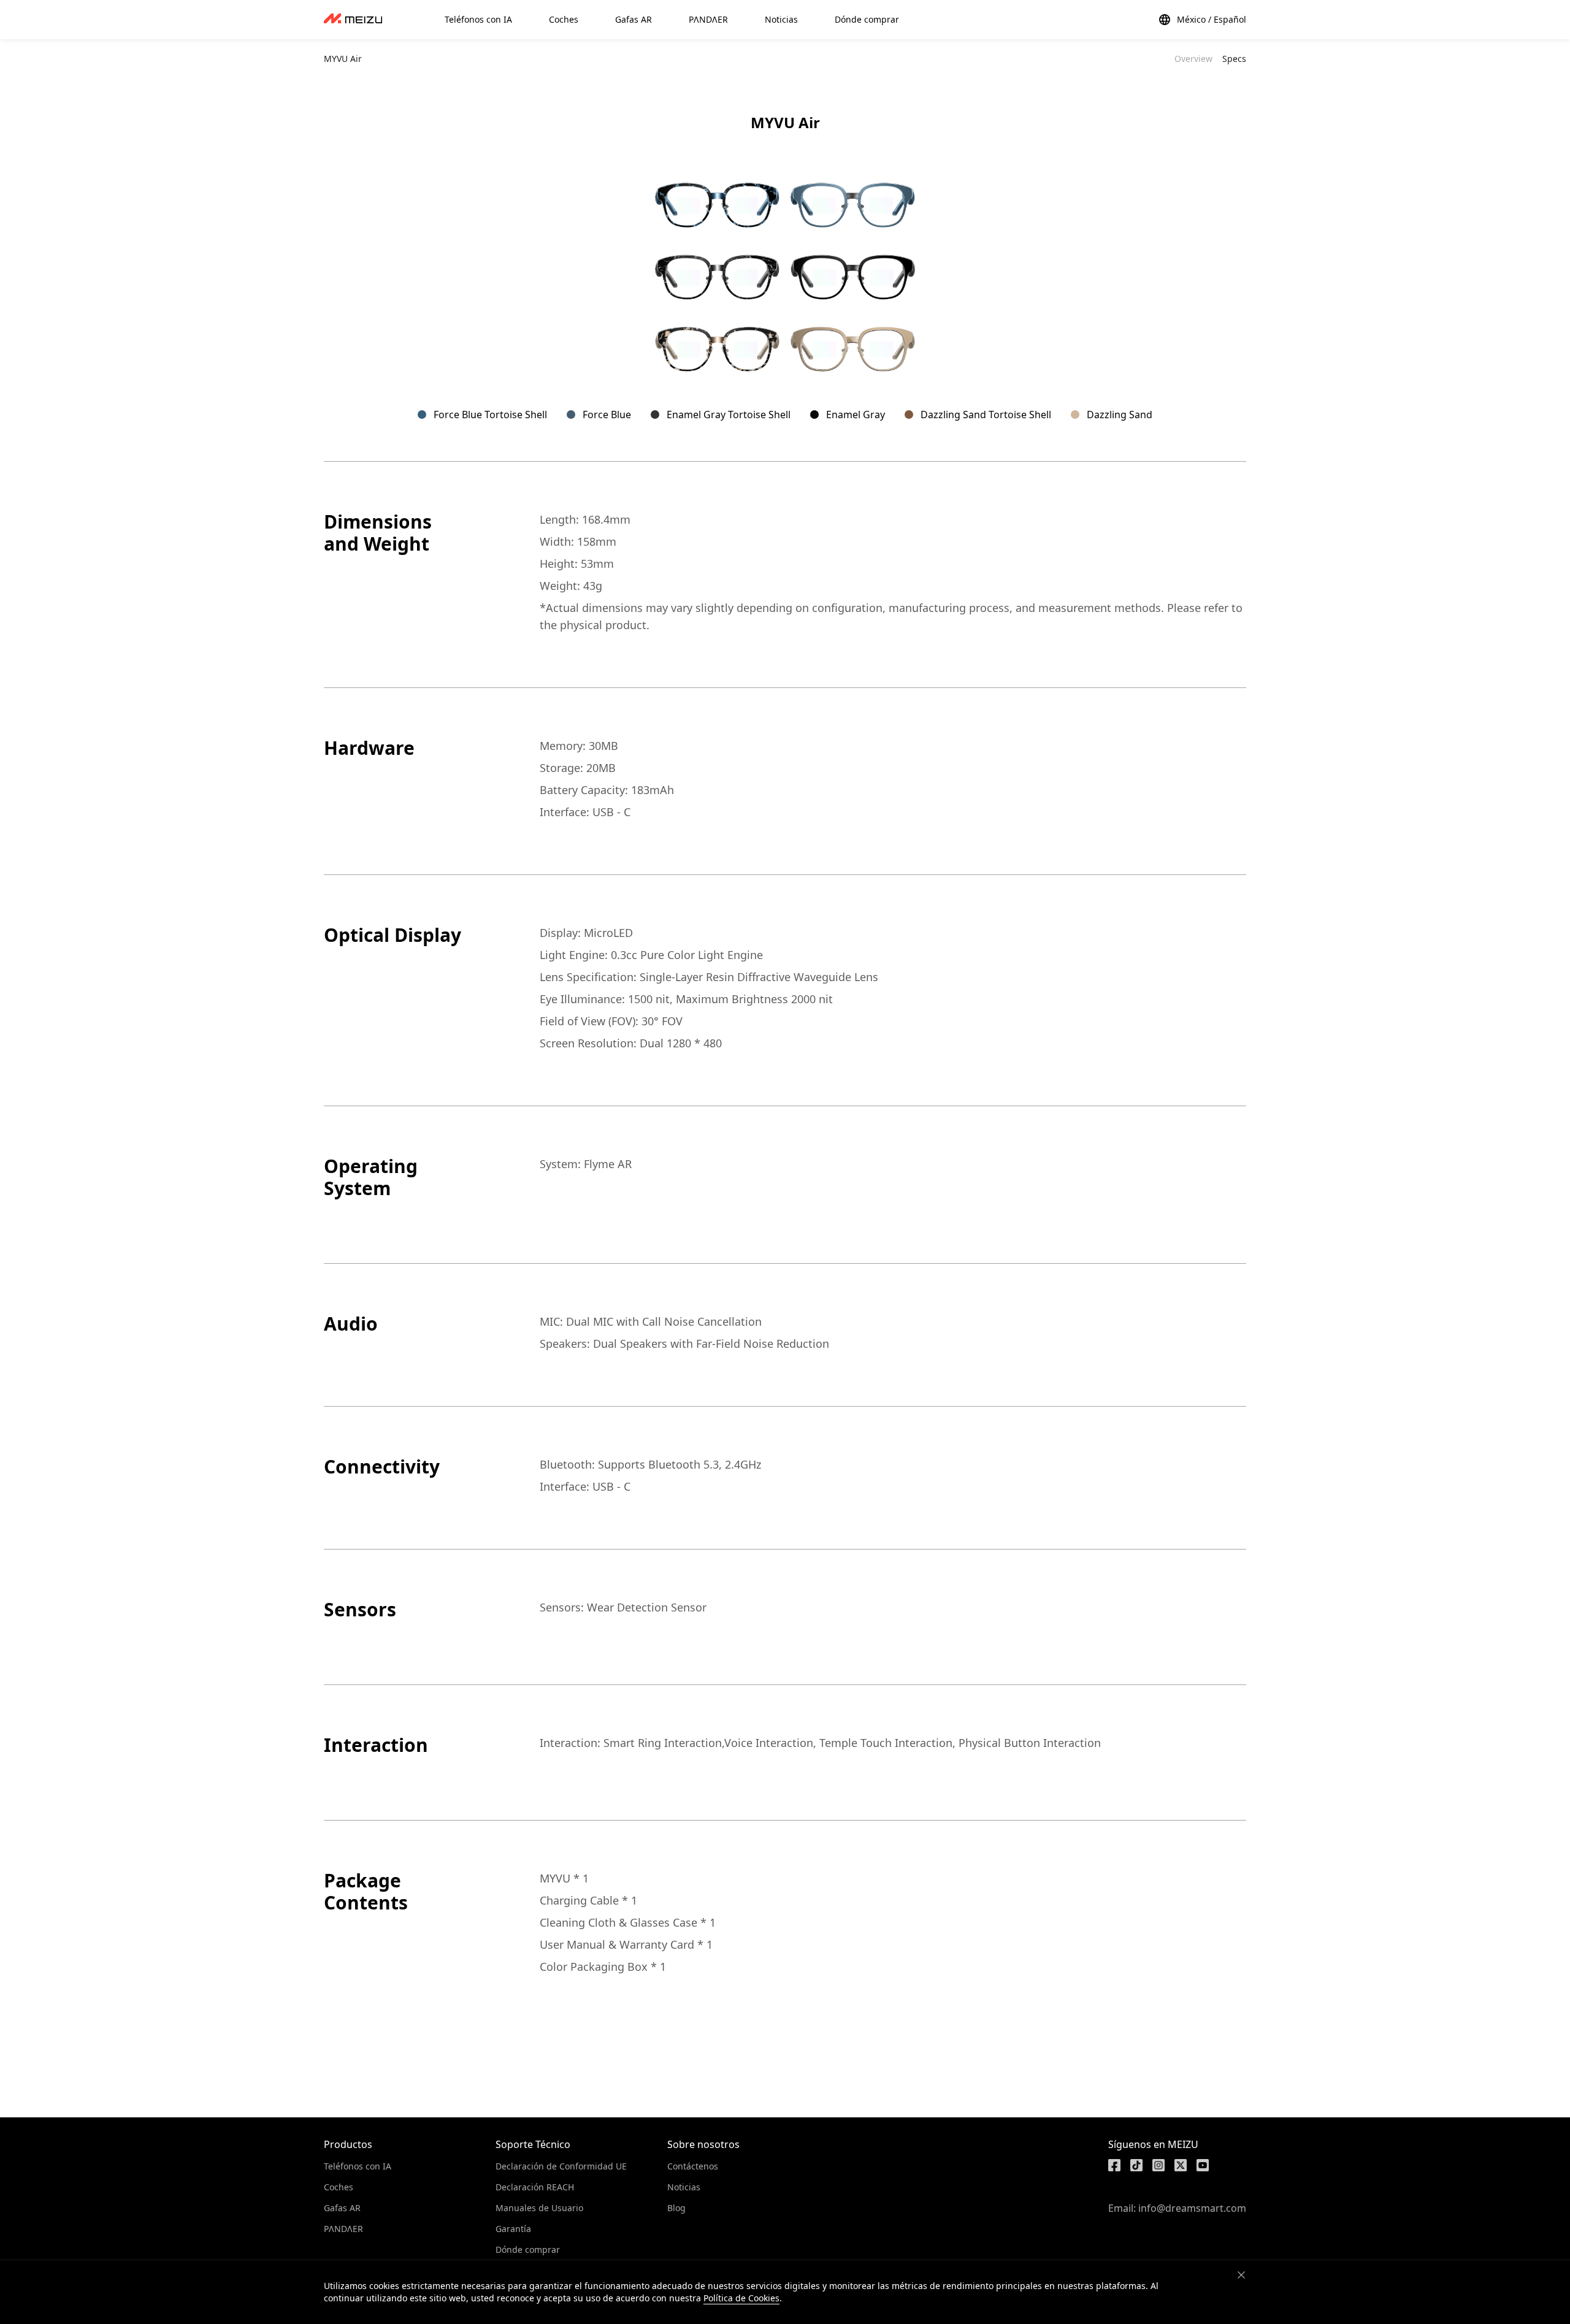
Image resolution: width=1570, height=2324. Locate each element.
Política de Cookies (741, 2298)
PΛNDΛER (343, 2229)
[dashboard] (353, 20)
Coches (339, 2187)
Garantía (513, 2229)
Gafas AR (342, 2208)
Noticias (684, 2187)
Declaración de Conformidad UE (561, 2166)
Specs (1234, 59)
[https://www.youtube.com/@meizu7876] (1203, 2165)
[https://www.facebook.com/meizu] (1114, 2165)
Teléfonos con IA (358, 2166)
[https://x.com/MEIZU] (1181, 2165)
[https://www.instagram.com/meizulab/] (1158, 2165)
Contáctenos (693, 2166)
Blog (676, 2208)
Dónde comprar (528, 2249)
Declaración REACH (535, 2187)
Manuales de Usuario (539, 2208)
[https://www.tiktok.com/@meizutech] (1136, 2165)
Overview (1193, 59)
